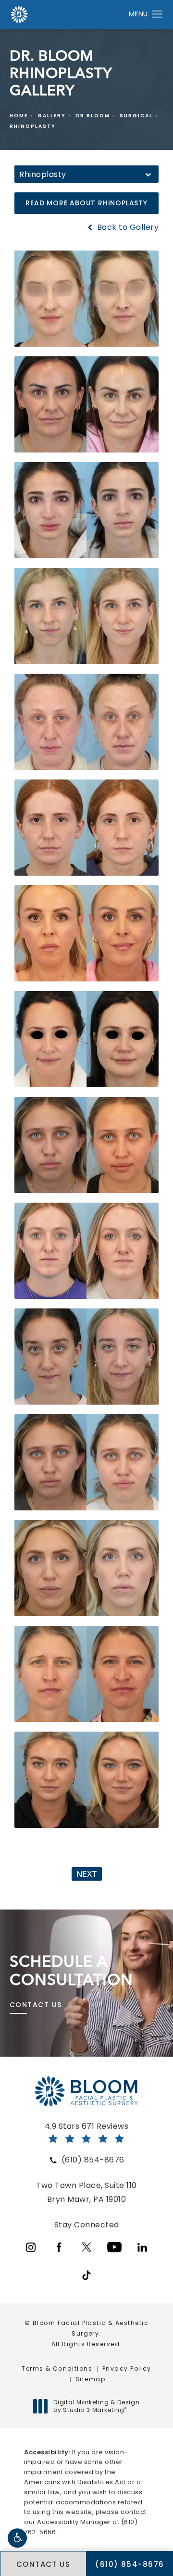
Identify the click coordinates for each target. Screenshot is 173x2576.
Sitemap (90, 2379)
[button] (17, 2538)
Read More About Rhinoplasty (86, 203)
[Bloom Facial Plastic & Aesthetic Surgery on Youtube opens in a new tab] (114, 2247)
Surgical (136, 116)
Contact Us (36, 2005)
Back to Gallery (127, 227)
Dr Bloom (93, 116)
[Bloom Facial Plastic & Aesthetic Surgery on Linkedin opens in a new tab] (142, 2247)
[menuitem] (31, 2247)
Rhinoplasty (33, 126)
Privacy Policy (127, 2369)
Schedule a (71, 1971)
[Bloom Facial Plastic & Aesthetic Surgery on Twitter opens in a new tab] (86, 2247)
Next (87, 1874)
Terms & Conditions (57, 2369)
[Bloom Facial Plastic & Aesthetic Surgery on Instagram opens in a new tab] (31, 2247)
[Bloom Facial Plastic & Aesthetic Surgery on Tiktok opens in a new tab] (86, 2275)
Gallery (52, 116)
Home (19, 116)
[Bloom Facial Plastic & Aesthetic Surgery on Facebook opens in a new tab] (59, 2247)
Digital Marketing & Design (96, 2406)
